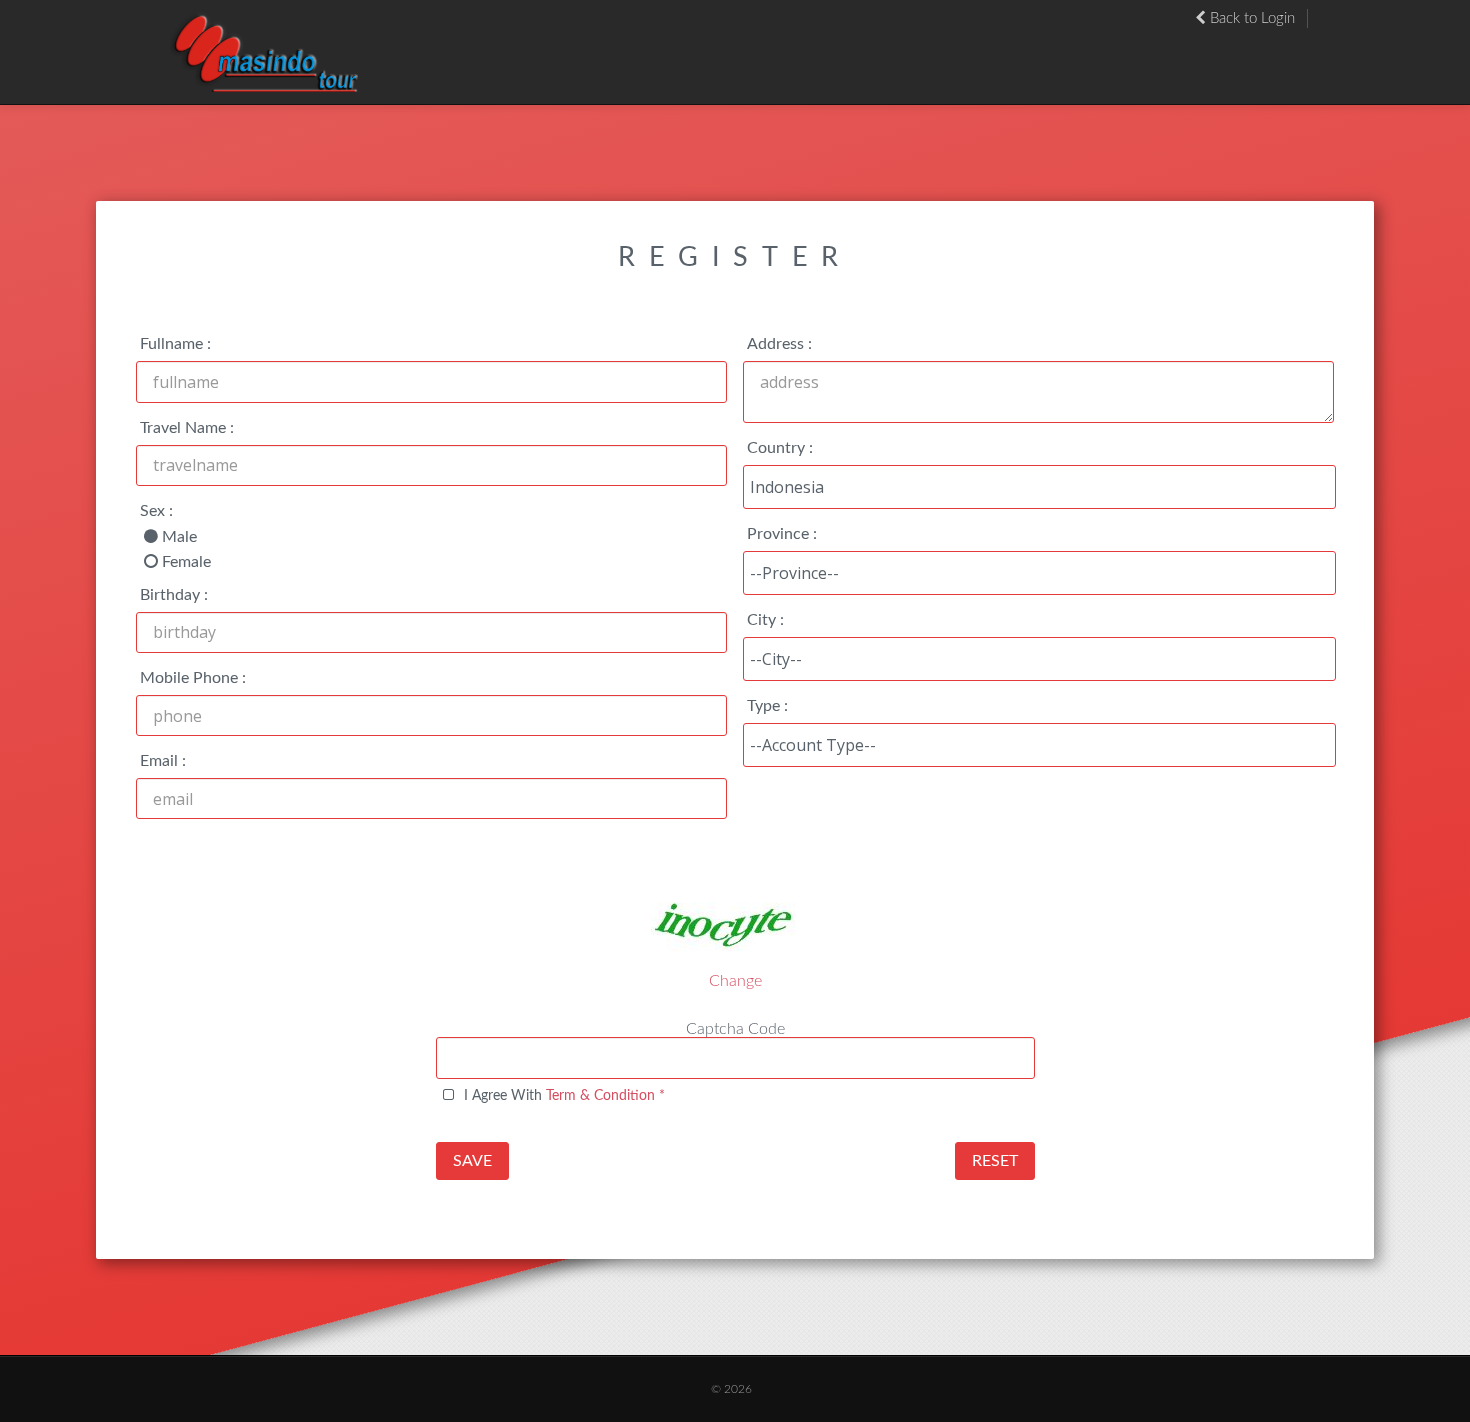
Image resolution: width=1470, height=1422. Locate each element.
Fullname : (175, 344)
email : (163, 761)
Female (186, 562)
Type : (767, 706)
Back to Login (1250, 18)
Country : (780, 448)
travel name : (187, 428)
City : (765, 620)
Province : (782, 534)
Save (472, 1161)
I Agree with (564, 1095)
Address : (779, 344)
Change (735, 981)
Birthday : (174, 595)
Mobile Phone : (193, 678)
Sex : (156, 511)
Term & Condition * (605, 1095)
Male (179, 537)
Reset (995, 1161)
